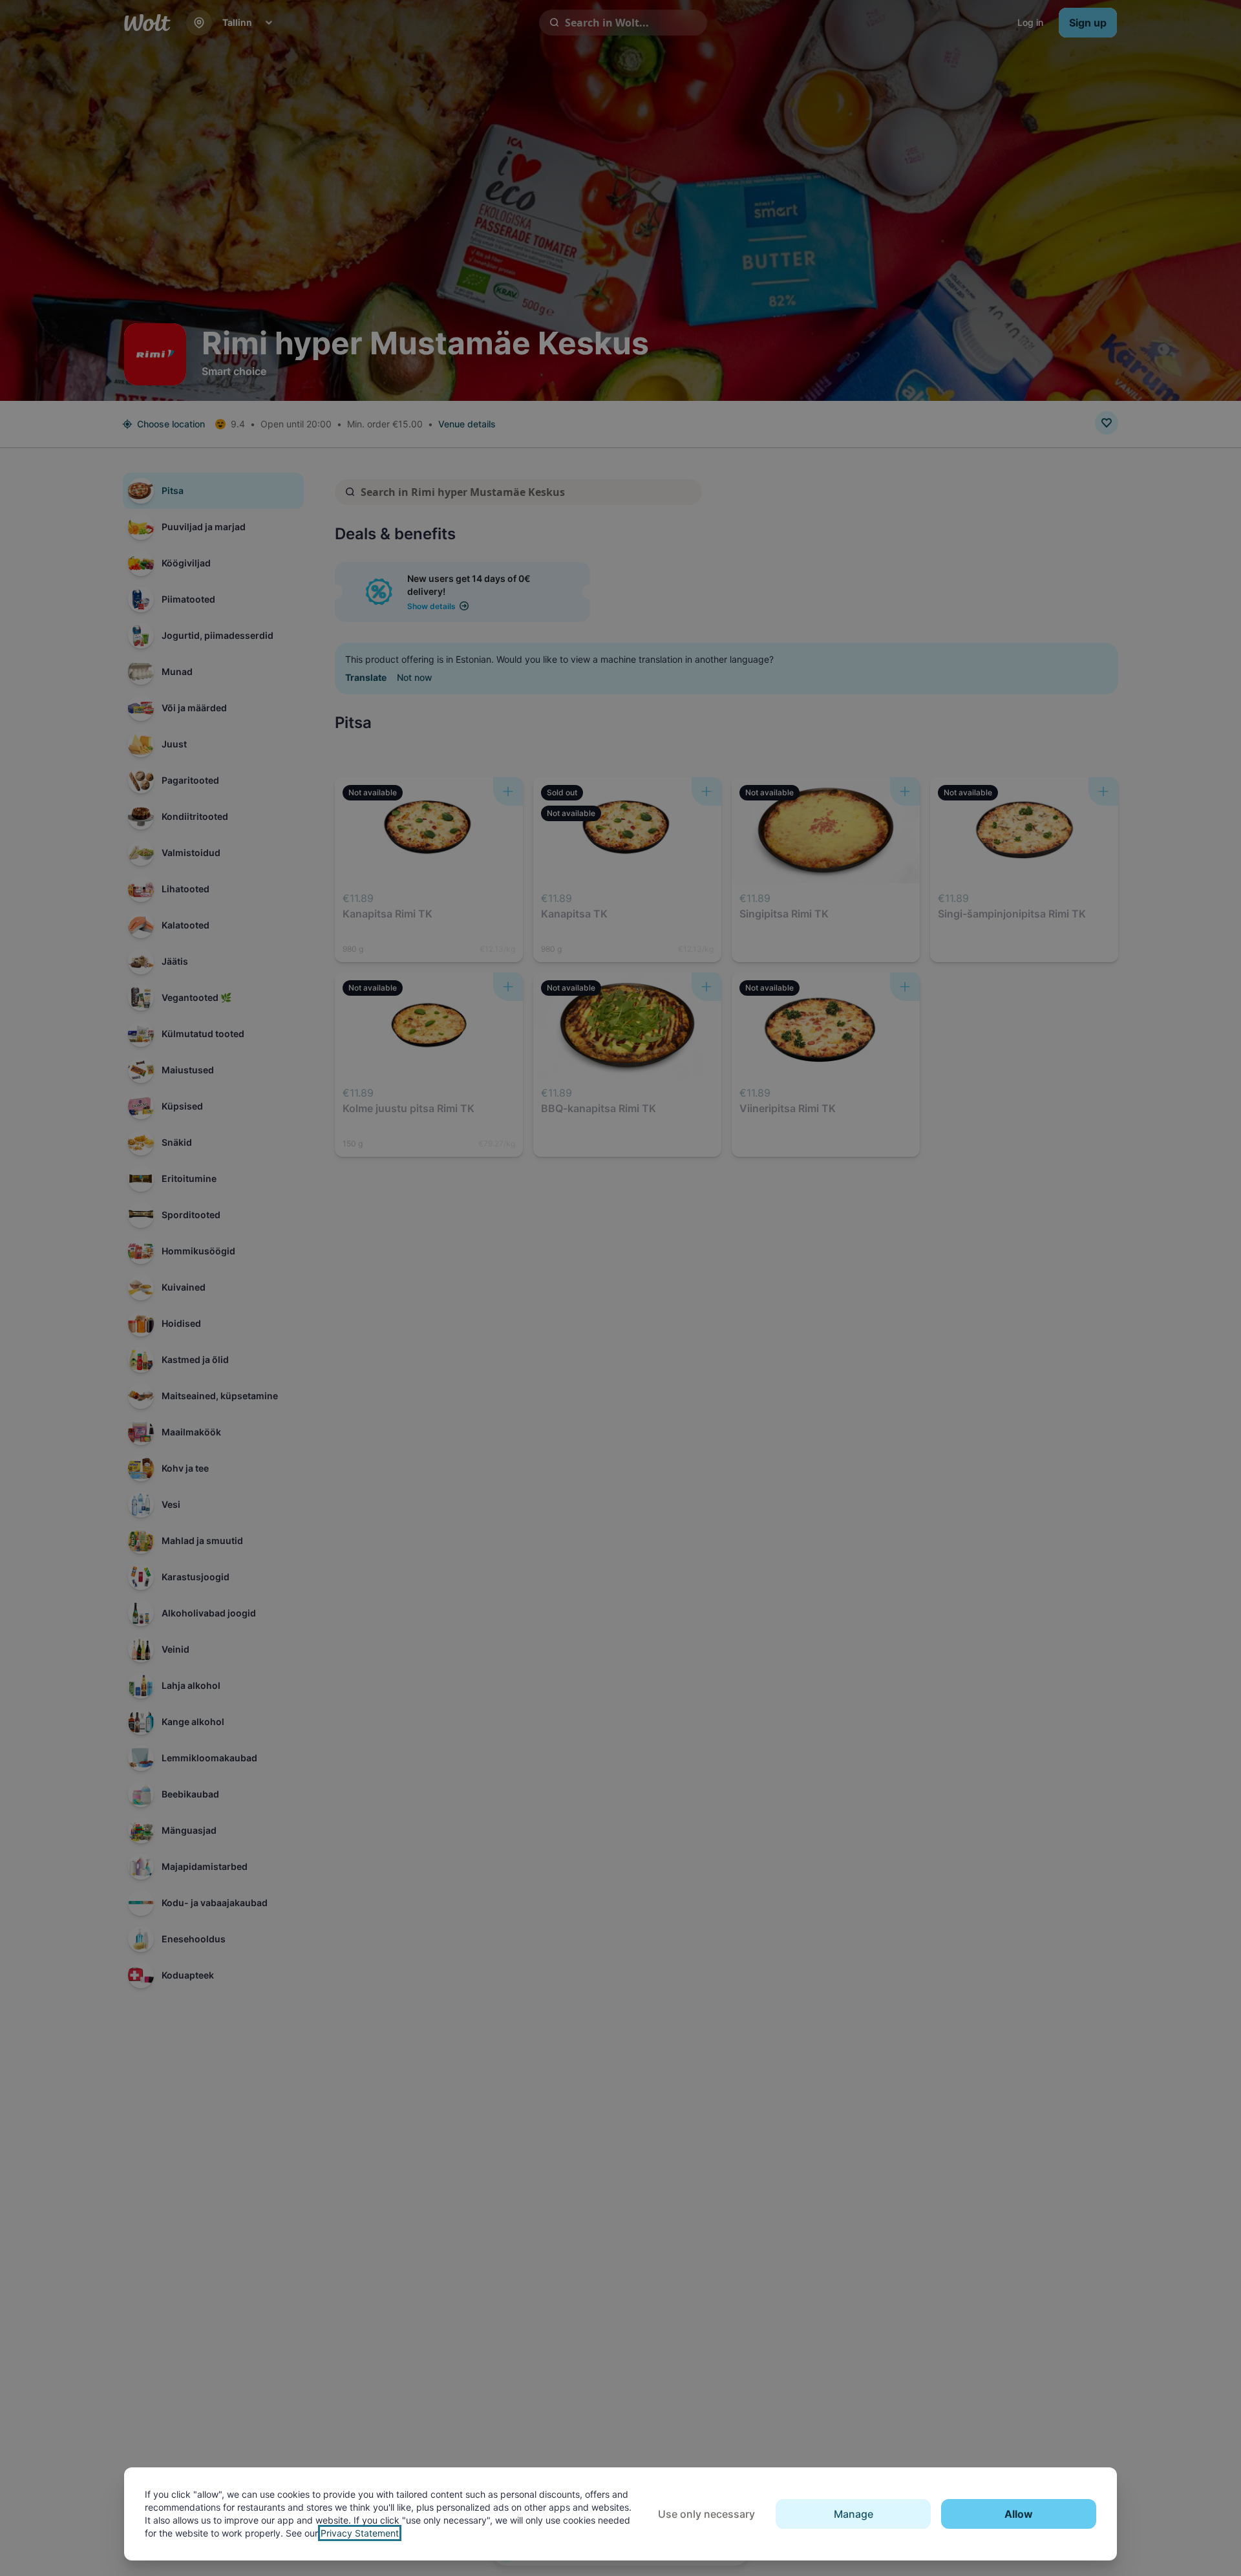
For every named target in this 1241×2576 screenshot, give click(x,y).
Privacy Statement (360, 2533)
